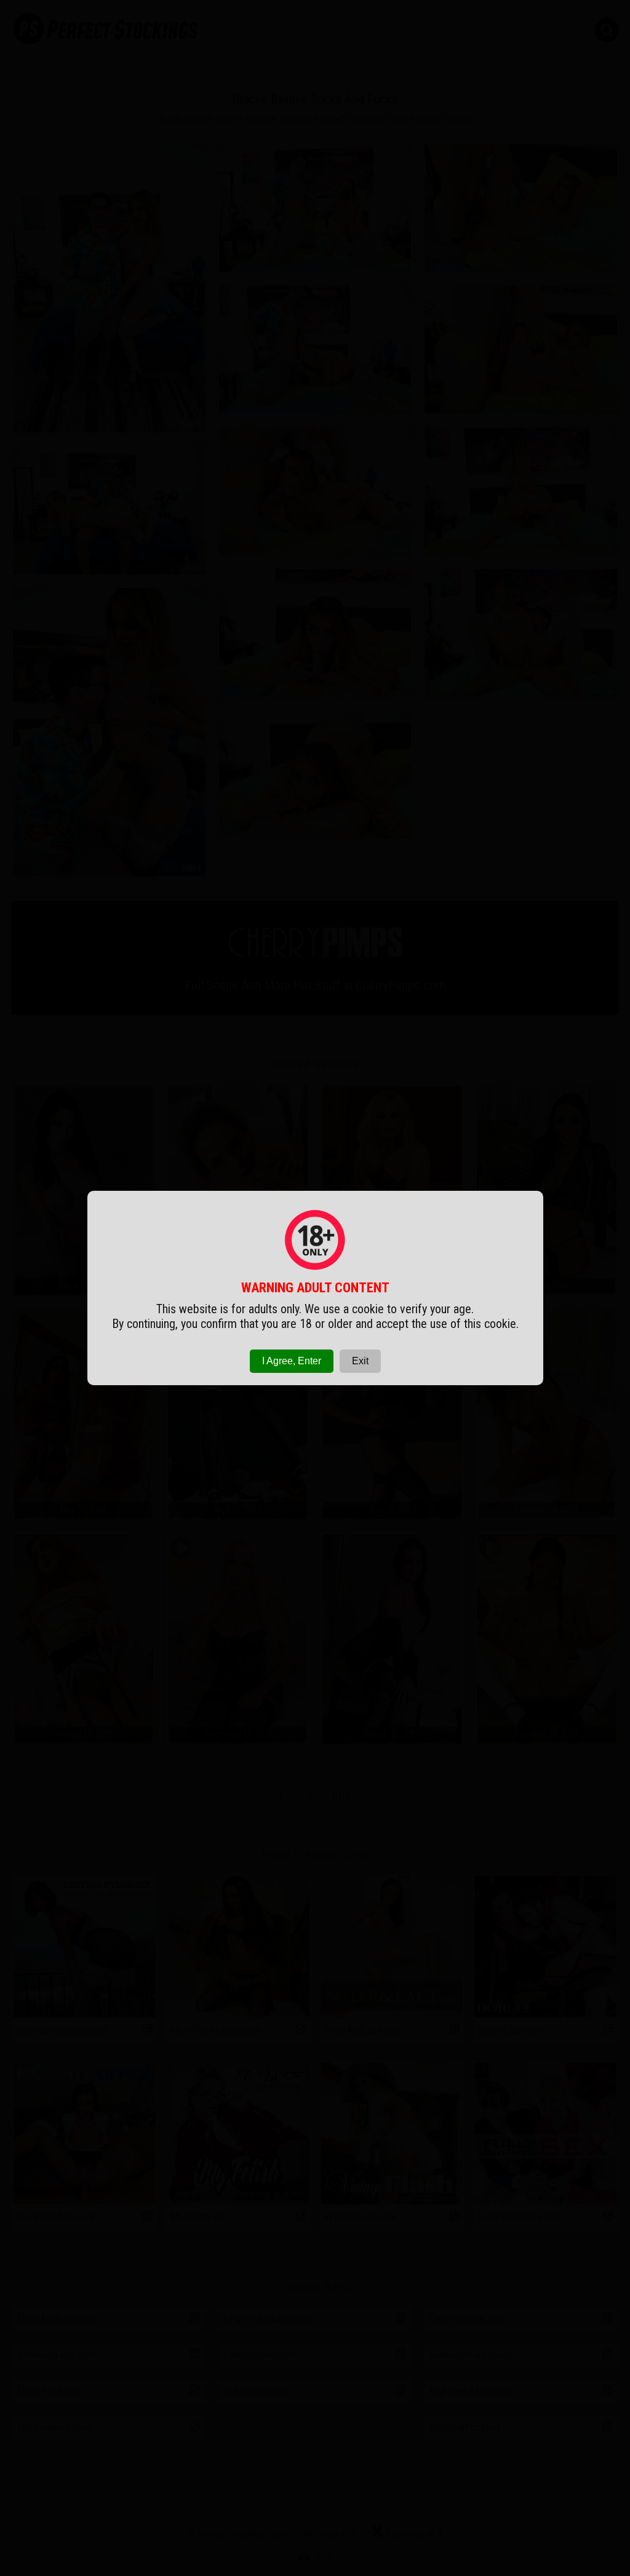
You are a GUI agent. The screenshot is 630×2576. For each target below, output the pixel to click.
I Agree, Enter (292, 1361)
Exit (360, 1361)
